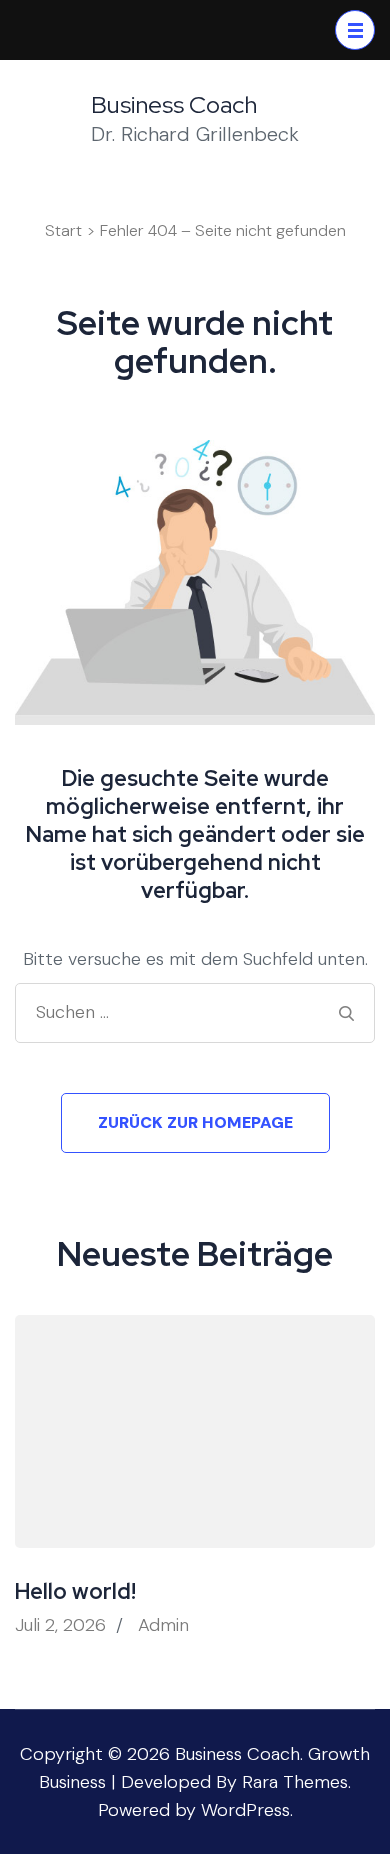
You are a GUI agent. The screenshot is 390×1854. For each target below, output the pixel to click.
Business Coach (174, 104)
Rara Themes (295, 1782)
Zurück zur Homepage (195, 1122)
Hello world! (75, 1591)
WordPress (245, 1810)
